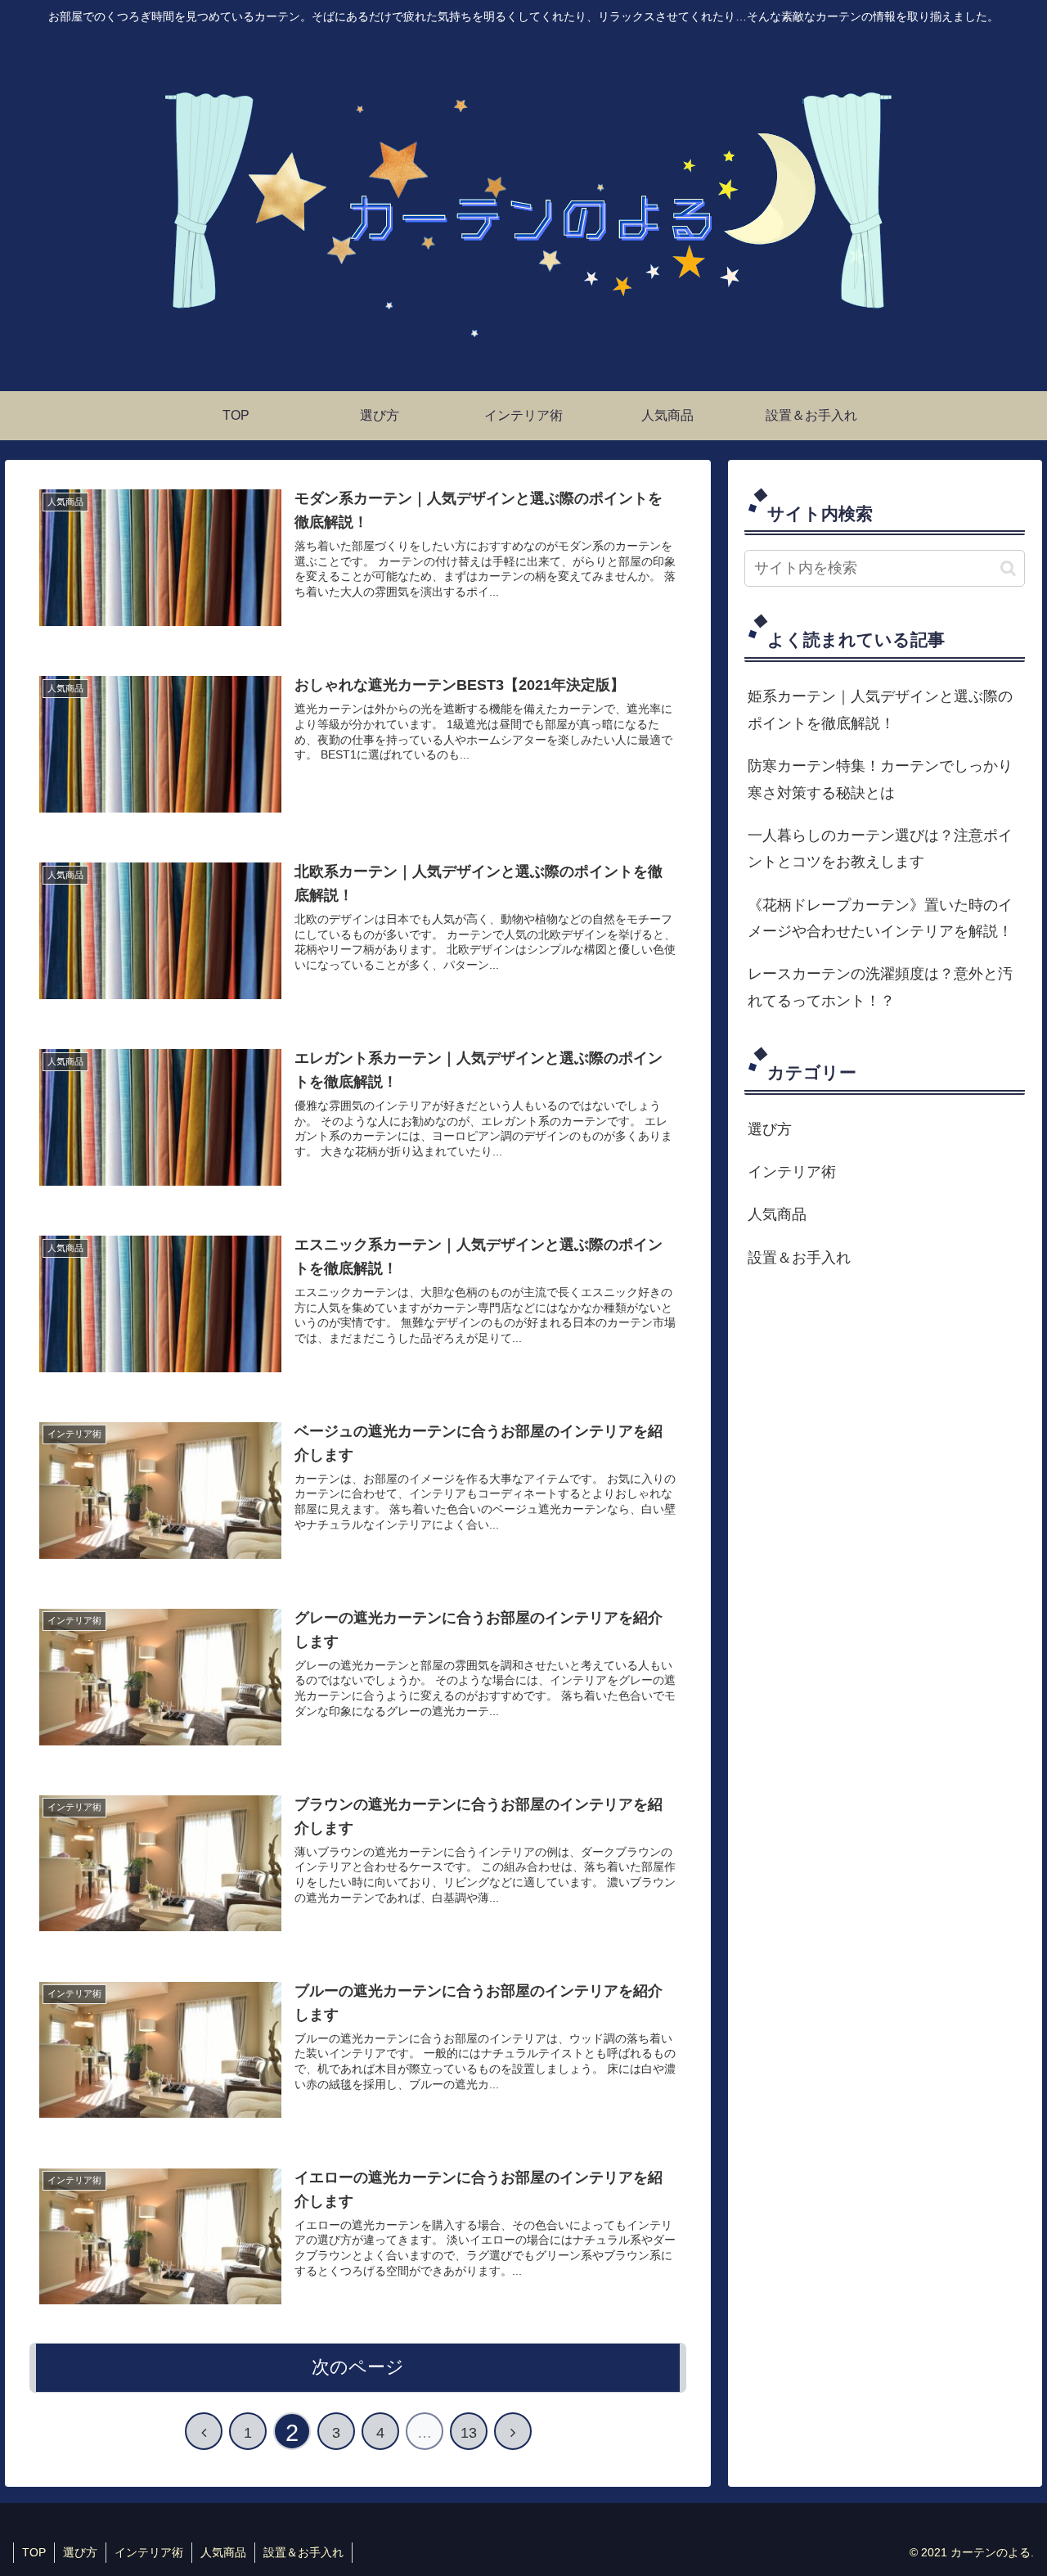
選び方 (770, 1129)
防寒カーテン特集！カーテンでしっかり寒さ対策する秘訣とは (880, 779)
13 (469, 2433)
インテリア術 (792, 1172)
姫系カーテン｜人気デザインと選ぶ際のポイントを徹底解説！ (880, 709)
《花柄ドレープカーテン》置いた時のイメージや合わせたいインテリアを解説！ (880, 918)
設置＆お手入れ (799, 1258)
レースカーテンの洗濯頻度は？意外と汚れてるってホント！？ (880, 987)
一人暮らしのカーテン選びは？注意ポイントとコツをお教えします (880, 849)
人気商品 (777, 1214)
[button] (1008, 568)
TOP (34, 2552)
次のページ (358, 2367)
